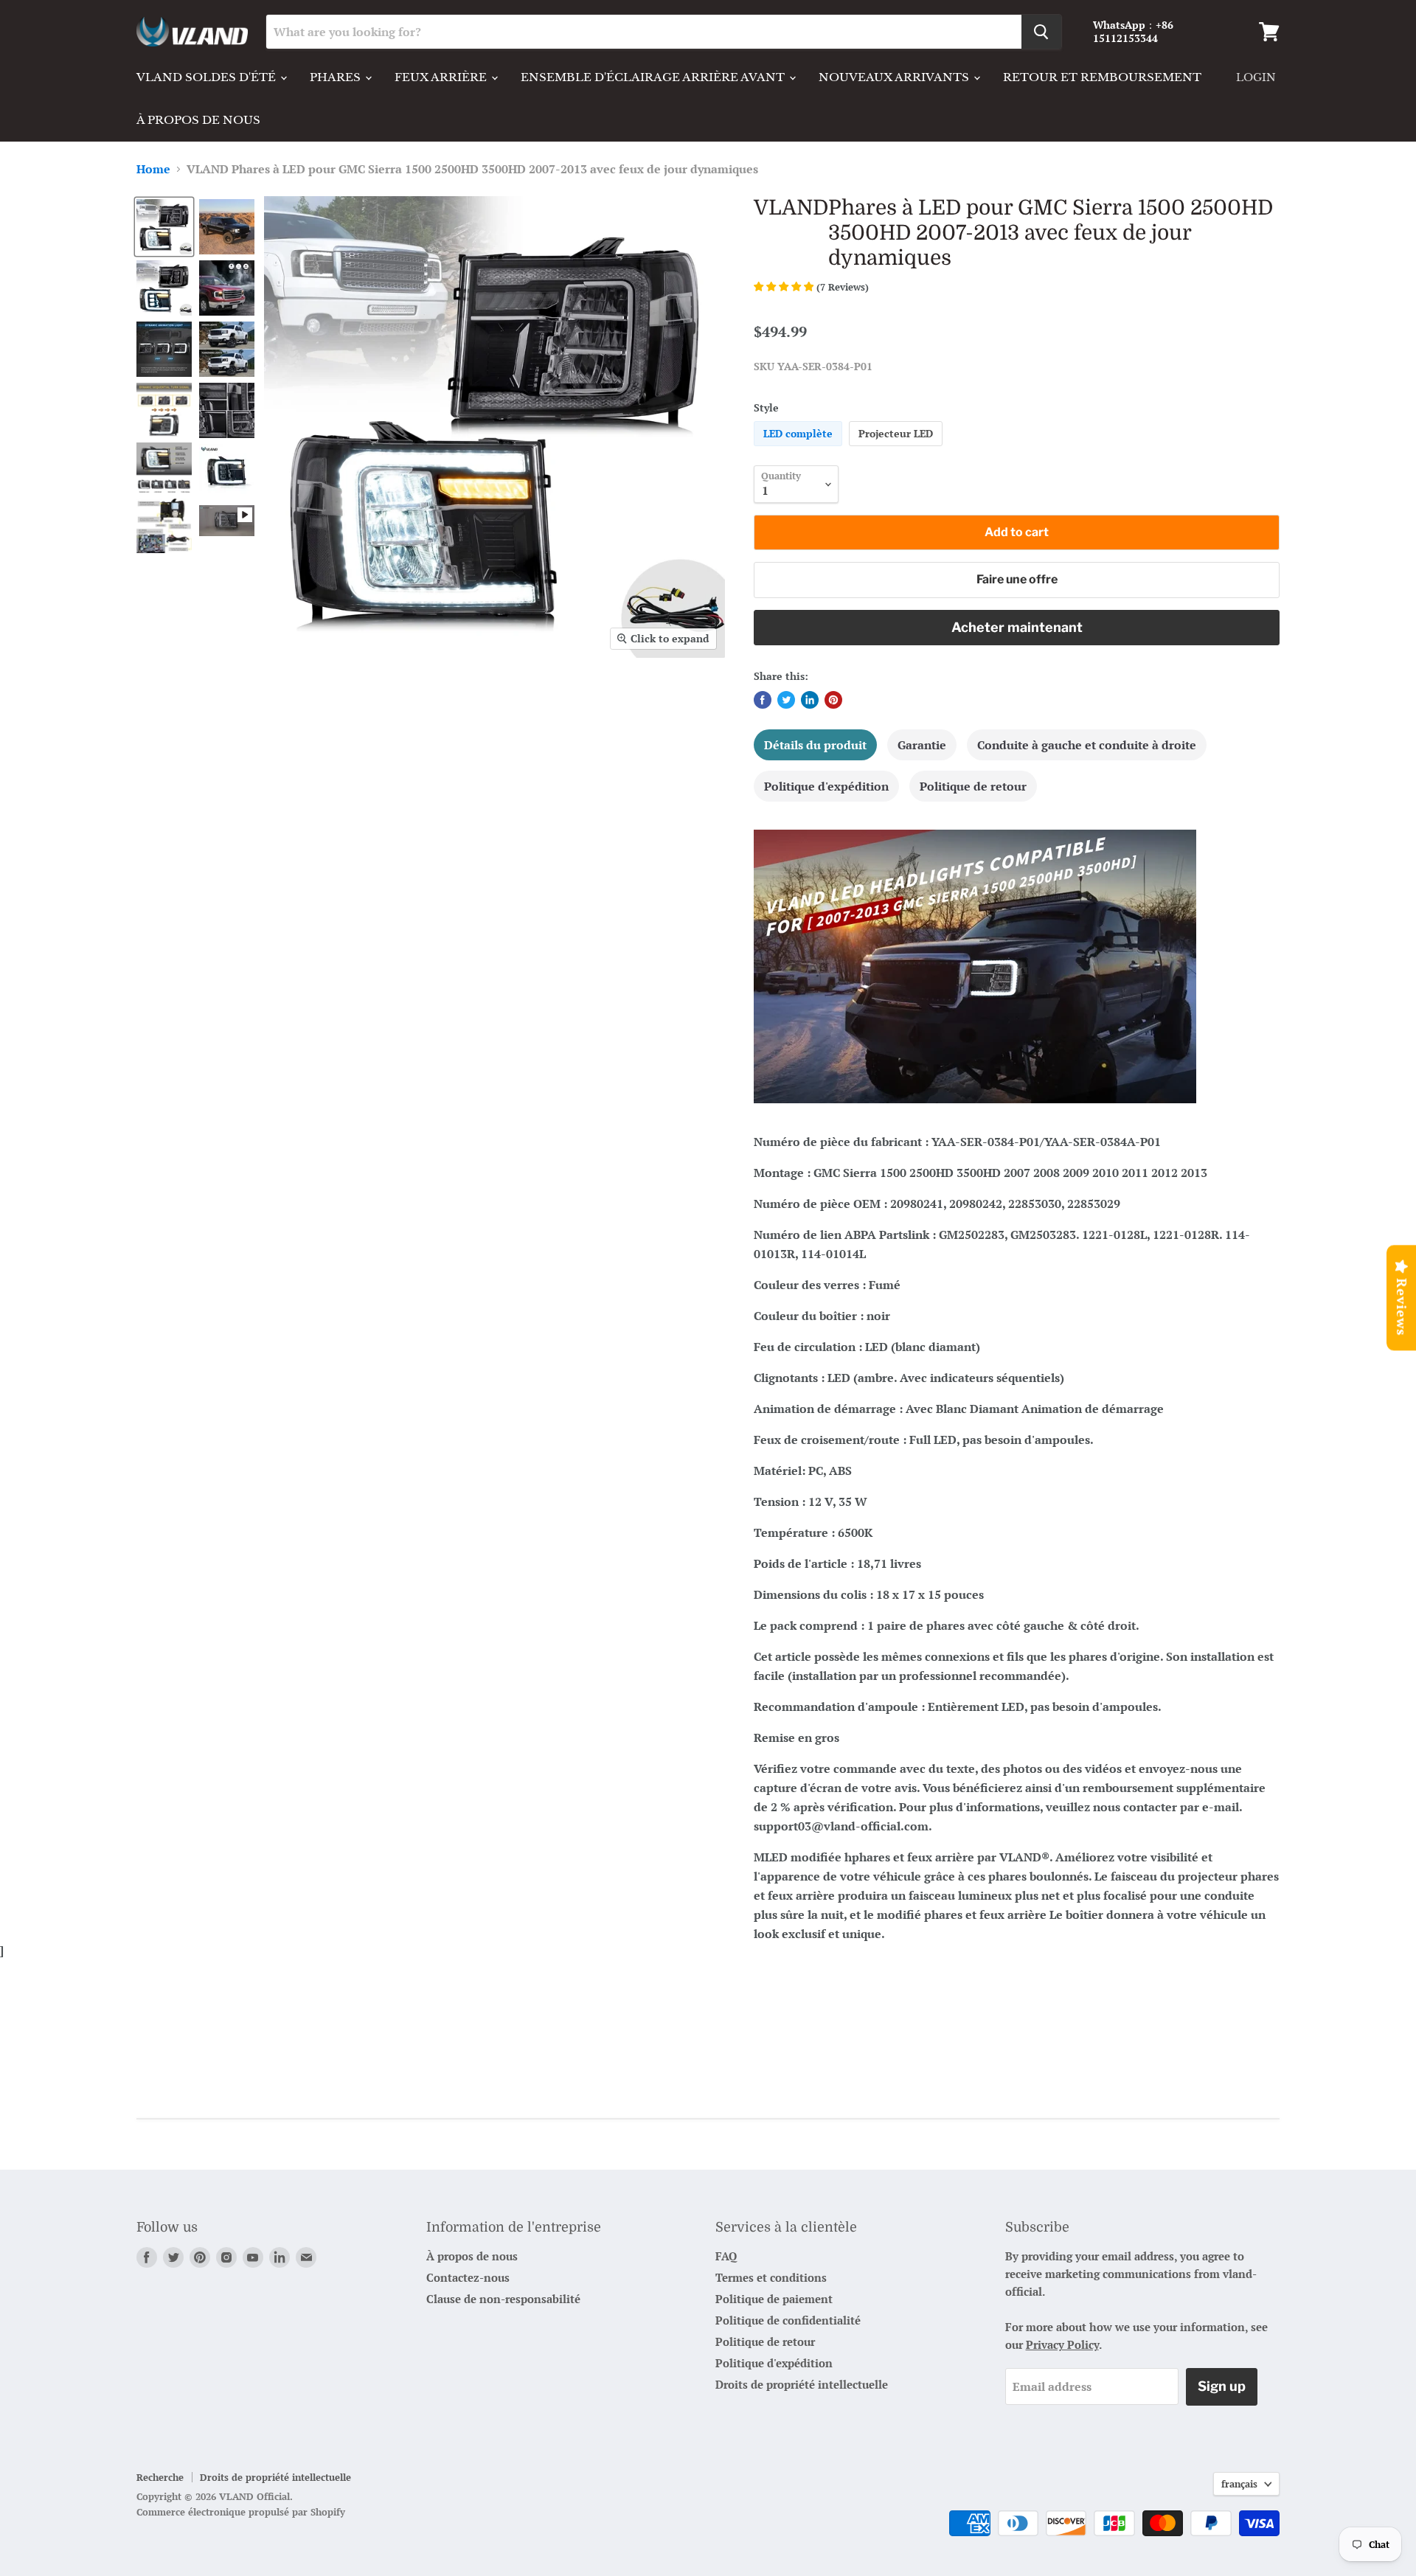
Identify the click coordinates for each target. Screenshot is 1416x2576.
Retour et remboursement (1102, 77)
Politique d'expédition (774, 2363)
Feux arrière (442, 77)
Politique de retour (765, 2341)
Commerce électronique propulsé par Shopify (241, 2512)
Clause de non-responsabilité (503, 2299)
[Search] (1041, 32)
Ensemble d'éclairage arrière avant (654, 77)
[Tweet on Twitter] (786, 700)
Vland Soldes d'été (208, 77)
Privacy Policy (1062, 2344)
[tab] (815, 745)
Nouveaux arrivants (895, 77)
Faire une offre (1017, 579)
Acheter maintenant (1017, 627)
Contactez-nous (468, 2277)
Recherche (160, 2477)
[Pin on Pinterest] (833, 700)
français (1239, 2484)
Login (1256, 77)
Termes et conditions (771, 2277)
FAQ (726, 2256)
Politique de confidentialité (788, 2320)
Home (153, 169)
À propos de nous (198, 120)
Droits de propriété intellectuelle (802, 2384)
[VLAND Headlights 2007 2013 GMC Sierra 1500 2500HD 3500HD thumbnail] (164, 227)
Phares (337, 77)
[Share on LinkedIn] (810, 700)
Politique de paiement (774, 2299)
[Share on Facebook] (763, 700)
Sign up (1222, 2386)
